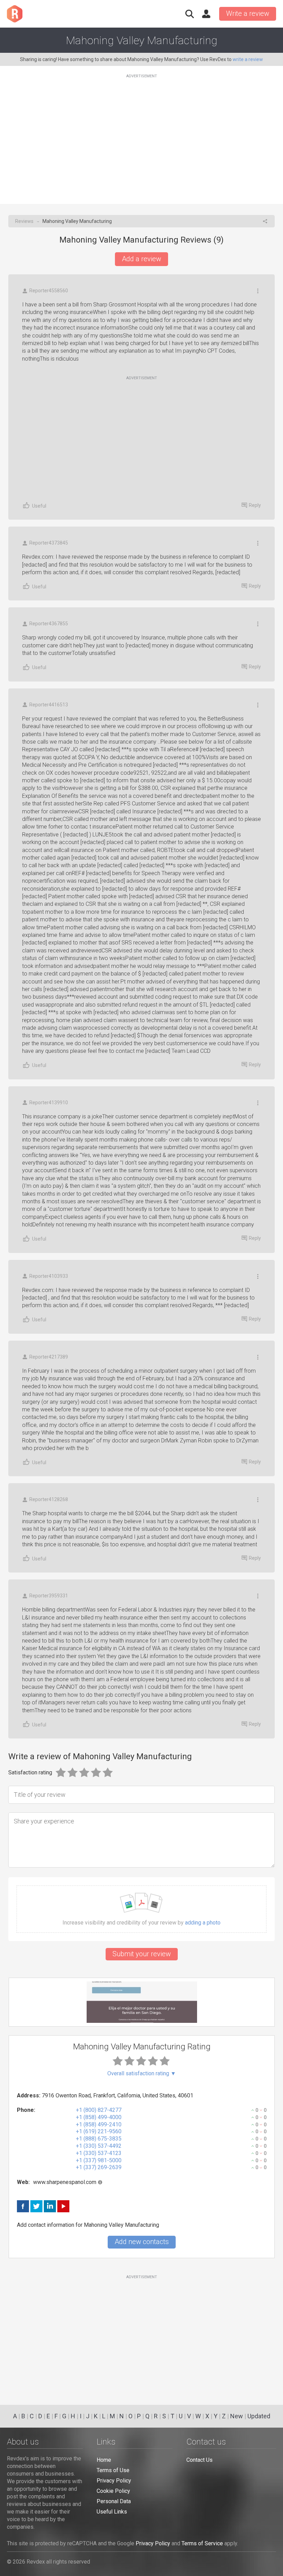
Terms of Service (202, 2543)
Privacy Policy (114, 2481)
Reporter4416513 (49, 705)
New (237, 2416)
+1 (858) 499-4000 (99, 2117)
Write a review (248, 13)
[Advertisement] (141, 135)
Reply (255, 505)
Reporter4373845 (49, 543)
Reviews (24, 221)
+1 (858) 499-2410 (99, 2124)
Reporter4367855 (49, 624)
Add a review (141, 259)
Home (104, 2460)
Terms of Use (113, 2470)
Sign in (206, 14)
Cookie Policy (113, 2491)
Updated (259, 2416)
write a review (248, 59)
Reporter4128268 (49, 1499)
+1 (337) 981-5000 (99, 2160)
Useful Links (112, 2512)
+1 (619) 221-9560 (99, 2131)
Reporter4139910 (49, 1103)
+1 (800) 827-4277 (99, 2110)
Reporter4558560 (49, 291)
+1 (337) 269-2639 (99, 2167)
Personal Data (114, 2501)
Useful (39, 506)
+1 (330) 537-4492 (99, 2146)
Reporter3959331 (49, 1596)
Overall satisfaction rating (142, 2074)
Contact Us (199, 2460)
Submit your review (142, 1954)
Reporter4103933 (49, 1276)
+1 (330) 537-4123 (99, 2153)
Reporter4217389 (49, 1357)
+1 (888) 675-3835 (99, 2139)
